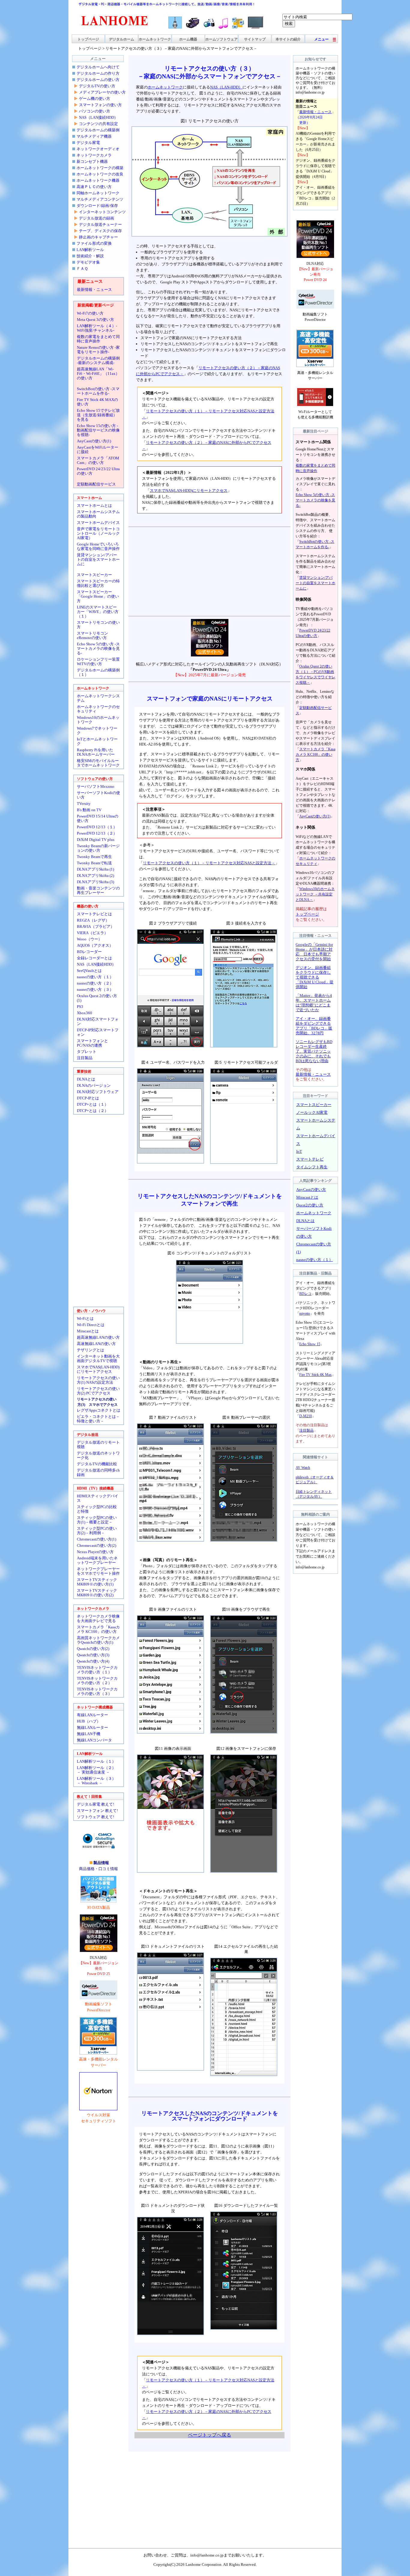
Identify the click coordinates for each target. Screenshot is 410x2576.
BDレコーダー (89, 952)
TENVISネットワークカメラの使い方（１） (97, 1670)
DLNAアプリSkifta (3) (95, 882)
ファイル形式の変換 (94, 243)
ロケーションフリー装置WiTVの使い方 (98, 662)
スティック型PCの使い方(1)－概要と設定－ (97, 1520)
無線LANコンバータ (94, 1740)
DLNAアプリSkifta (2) (95, 876)
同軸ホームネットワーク (98, 193)
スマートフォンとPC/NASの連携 (92, 1043)
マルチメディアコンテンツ (100, 199)
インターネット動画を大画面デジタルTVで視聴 (98, 1358)
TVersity (84, 804)
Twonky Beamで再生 (94, 857)
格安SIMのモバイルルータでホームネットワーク (98, 763)
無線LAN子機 (89, 1734)
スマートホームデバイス (98, 523)
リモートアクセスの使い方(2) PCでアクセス (98, 1391)
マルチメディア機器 (94, 136)
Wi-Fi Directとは (91, 1325)
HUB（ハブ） (89, 1721)
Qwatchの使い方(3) (93, 1655)
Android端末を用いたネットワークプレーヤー (97, 1560)
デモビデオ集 (88, 262)
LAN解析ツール (90, 250)
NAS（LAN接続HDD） (98, 117)
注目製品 (85, 1058)
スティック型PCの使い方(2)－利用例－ (97, 1531)
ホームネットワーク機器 (98, 180)
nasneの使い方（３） (95, 989)
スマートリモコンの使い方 (98, 625)
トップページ (88, 39)
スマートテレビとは (94, 914)
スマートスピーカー (94, 575)
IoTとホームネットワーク (97, 741)
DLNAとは (86, 1079)
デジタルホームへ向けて (98, 67)
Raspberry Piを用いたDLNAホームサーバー (96, 752)
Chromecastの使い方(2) (96, 1545)
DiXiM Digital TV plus (96, 840)
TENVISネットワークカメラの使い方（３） (97, 1691)
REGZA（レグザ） (93, 920)
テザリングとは (90, 1350)
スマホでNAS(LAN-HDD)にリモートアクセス (98, 1369)
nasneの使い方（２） (95, 983)
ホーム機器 (188, 39)
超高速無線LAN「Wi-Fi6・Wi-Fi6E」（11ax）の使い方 (98, 374)
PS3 (80, 1007)
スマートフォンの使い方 (100, 105)
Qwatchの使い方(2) (93, 1649)
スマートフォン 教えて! (97, 1811)
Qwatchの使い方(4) (93, 1661)
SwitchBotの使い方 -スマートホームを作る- (98, 391)
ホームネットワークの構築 (100, 168)
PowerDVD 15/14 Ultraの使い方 (98, 818)
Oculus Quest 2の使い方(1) (97, 998)
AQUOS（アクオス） (95, 945)
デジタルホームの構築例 (98, 130)
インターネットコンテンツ (102, 212)
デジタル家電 (88, 143)
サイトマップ (255, 39)
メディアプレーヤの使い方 (102, 92)
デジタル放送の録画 (96, 218)
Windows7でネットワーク (97, 731)
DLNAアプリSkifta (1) (95, 869)
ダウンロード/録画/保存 (97, 206)
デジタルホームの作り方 (98, 73)
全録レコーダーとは (94, 958)
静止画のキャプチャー (98, 237)
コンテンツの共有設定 (98, 124)
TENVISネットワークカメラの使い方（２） (97, 1681)
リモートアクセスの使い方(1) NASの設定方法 (98, 1380)
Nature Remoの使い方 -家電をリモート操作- (98, 350)
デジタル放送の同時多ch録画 (98, 1472)
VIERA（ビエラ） (92, 933)
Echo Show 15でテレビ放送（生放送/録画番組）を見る (98, 415)
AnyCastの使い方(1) (94, 441)
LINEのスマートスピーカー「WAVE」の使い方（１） (98, 612)
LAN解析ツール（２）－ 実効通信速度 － (96, 1770)
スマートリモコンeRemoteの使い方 (92, 635)
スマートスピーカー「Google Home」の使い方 (98, 596)
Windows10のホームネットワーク (98, 720)
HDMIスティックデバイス (98, 1498)
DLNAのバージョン (94, 1085)
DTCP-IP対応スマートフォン (98, 1032)
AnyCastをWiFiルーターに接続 (98, 450)
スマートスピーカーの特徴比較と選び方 (98, 583)
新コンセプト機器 (92, 161)
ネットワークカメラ (94, 155)
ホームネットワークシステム (98, 698)
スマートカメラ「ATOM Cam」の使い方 (98, 460)
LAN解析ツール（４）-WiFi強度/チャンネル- (97, 328)
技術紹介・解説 (90, 256)
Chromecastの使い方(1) (96, 1539)
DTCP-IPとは (88, 1098)
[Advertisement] (210, 572)
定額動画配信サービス (96, 484)
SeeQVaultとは (89, 971)
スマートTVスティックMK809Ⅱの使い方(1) (97, 1582)
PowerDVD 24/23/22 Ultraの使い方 (98, 471)
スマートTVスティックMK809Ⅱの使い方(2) (97, 1593)
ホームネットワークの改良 (100, 174)
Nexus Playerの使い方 (95, 1552)
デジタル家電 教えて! (95, 1804)
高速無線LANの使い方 (96, 1344)
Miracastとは (88, 1331)
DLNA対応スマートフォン (98, 1021)
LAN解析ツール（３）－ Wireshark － (96, 1781)
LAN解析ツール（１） (96, 1761)
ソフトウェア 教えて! (95, 1817)
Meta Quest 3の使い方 (95, 320)
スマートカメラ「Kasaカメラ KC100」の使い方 (98, 1629)
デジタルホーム (122, 39)
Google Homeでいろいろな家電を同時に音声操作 (98, 546)
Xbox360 (84, 1013)
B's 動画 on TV (89, 810)
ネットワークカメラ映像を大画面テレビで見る (98, 1618)
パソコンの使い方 (95, 111)
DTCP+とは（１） (93, 1104)
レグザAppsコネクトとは (99, 1410)
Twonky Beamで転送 (94, 863)
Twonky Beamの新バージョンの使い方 (98, 848)
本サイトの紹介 (288, 39)
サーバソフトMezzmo (96, 786)
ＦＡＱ (82, 269)
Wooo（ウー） (89, 939)
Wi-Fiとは (85, 1318)
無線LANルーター (92, 1727)
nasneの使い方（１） (95, 977)
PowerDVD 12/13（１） (97, 827)
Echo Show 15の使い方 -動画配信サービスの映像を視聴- (98, 430)
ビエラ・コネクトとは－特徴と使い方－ (98, 1419)
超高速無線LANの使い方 (98, 1337)
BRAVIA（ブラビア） (96, 926)
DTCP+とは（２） (93, 1111)
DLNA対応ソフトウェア (98, 1092)
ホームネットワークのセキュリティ (98, 709)
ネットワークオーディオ (98, 149)
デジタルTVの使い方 (97, 86)
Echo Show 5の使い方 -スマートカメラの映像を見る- (98, 648)
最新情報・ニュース (94, 290)
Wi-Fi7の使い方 (90, 313)
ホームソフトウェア (222, 39)
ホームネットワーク (155, 39)
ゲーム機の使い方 (95, 99)
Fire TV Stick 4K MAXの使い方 (97, 402)
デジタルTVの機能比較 (97, 1464)
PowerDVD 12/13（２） (97, 833)
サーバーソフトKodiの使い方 (98, 795)
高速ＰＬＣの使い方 (94, 187)
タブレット (87, 1052)
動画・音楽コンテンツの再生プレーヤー (98, 890)
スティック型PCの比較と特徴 (97, 1509)
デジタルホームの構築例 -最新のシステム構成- (98, 360)
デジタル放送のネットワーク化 (98, 1455)
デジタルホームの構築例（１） (98, 672)
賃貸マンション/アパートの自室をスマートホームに (98, 559)
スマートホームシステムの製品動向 (98, 514)
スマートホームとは (94, 505)
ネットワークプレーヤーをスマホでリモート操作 (98, 1571)
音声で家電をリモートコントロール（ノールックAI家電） (98, 533)
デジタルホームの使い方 (98, 80)
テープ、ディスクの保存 (100, 231)
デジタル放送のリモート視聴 (98, 1445)
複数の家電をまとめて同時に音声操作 (98, 339)
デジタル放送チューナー (100, 224)
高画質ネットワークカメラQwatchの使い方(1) (98, 1640)
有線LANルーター (92, 1715)
